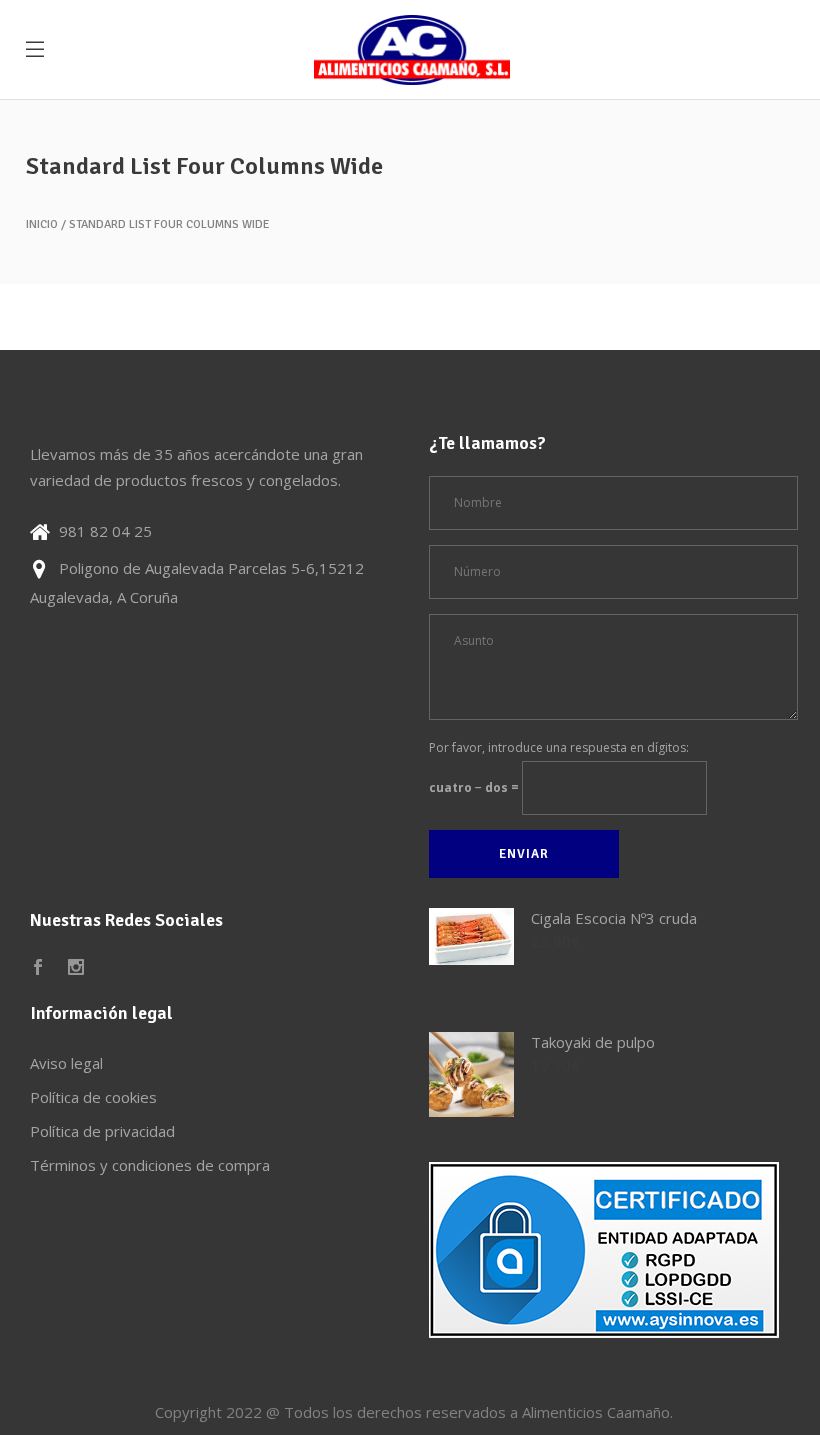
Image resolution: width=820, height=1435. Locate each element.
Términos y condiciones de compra (150, 1165)
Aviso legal (66, 1063)
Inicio (42, 225)
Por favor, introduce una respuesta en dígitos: (559, 747)
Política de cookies (93, 1097)
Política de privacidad (102, 1131)
